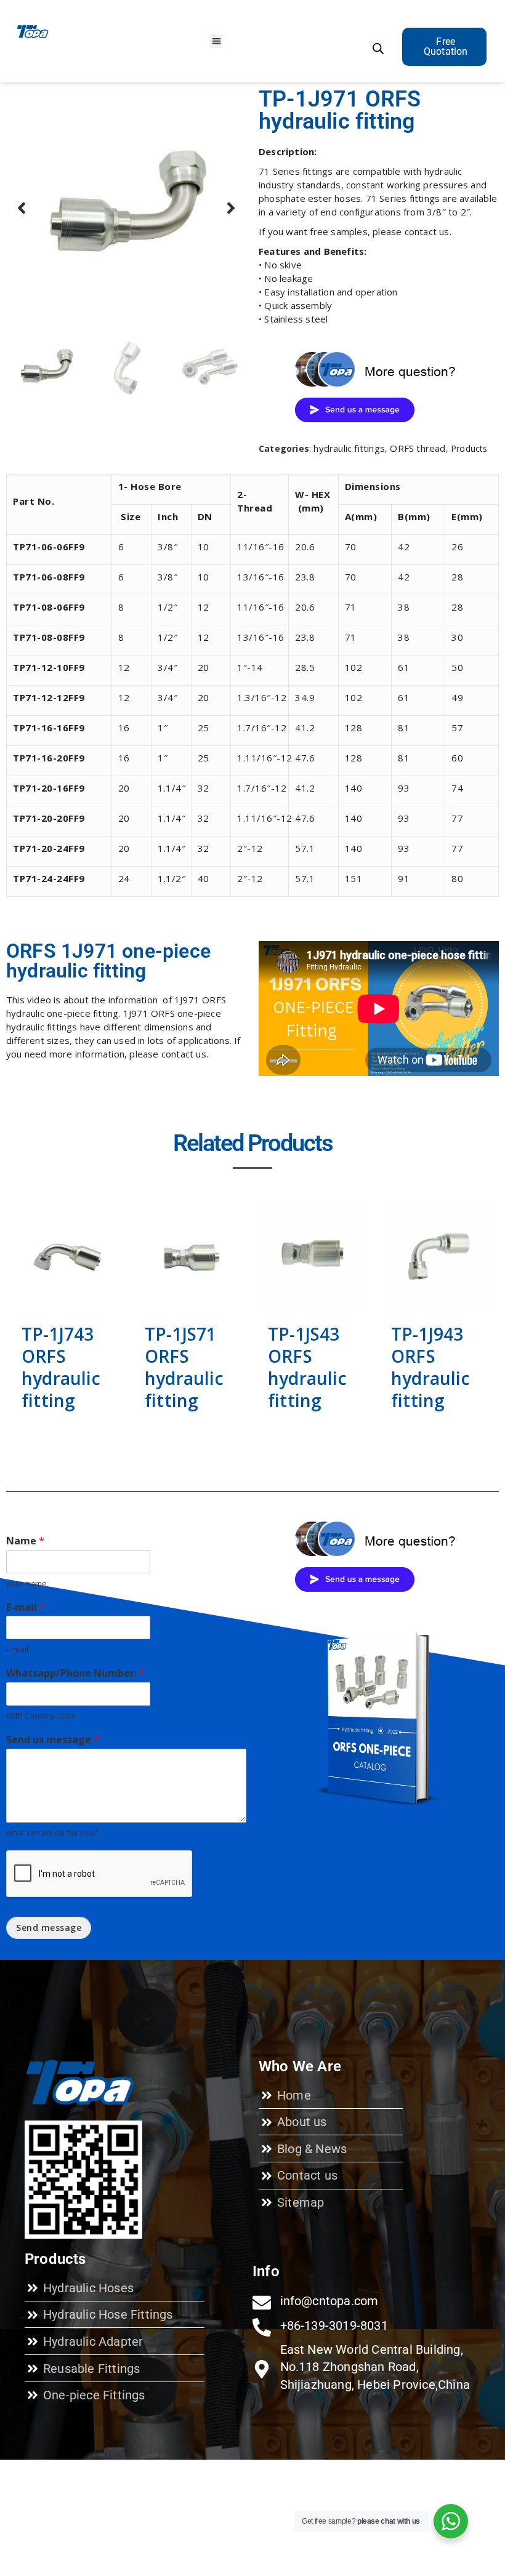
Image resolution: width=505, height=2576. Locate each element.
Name (25, 1541)
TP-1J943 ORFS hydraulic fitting (430, 1367)
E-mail (26, 1607)
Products (469, 448)
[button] (216, 41)
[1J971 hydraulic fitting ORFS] (126, 208)
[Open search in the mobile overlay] (378, 48)
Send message (49, 1928)
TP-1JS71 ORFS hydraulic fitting (184, 1367)
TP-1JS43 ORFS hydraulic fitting (307, 1367)
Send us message (53, 1740)
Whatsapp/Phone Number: (75, 1673)
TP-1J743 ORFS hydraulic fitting (61, 1367)
